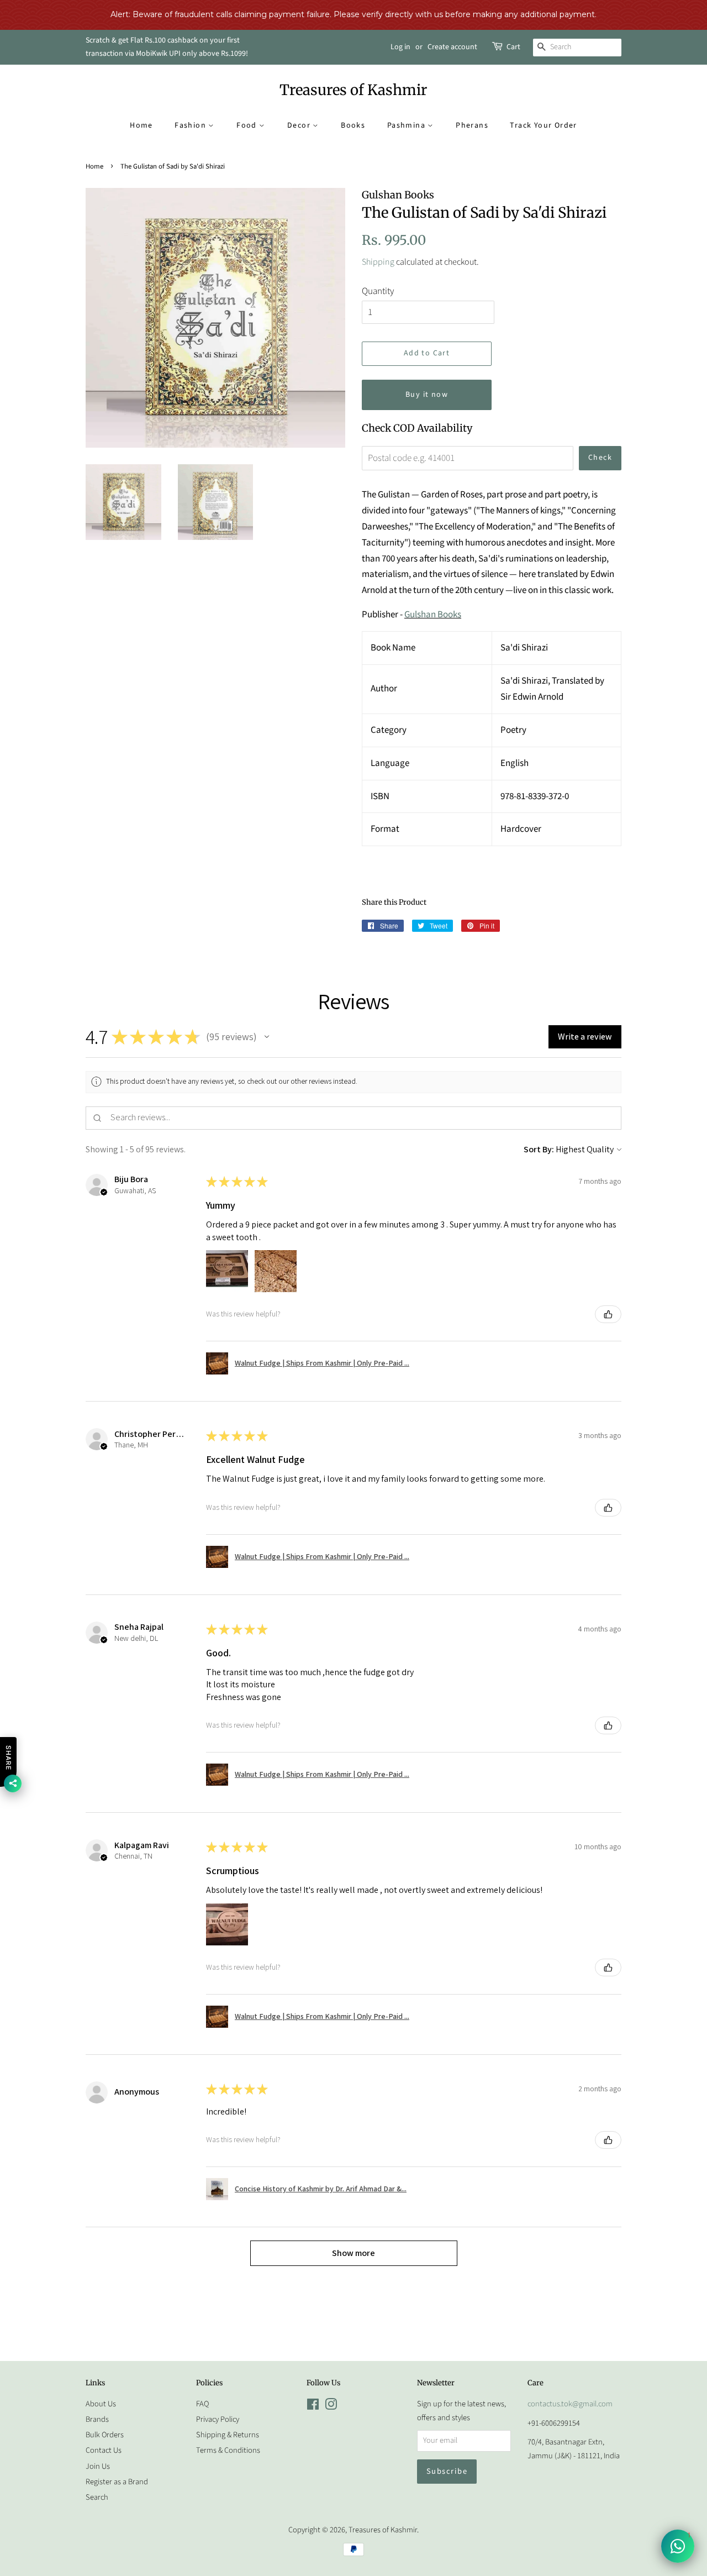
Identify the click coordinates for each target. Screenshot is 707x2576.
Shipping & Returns (228, 2435)
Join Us (98, 2466)
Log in (400, 47)
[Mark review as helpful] (608, 1314)
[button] (267, 1037)
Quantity (378, 291)
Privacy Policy (218, 2419)
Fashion (191, 125)
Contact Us (104, 2450)
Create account (452, 47)
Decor (300, 125)
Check (600, 458)
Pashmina (408, 125)
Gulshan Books (433, 615)
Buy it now (427, 395)
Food (248, 125)
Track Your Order (543, 125)
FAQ (202, 2404)
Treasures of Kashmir (353, 90)
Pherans (472, 125)
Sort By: (539, 1149)
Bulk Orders (105, 2435)
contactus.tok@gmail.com (570, 2404)
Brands (97, 2419)
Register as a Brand (117, 2482)
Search (97, 2497)
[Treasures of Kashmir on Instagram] (331, 2407)
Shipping (378, 262)
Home (141, 125)
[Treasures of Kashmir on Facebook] (313, 2407)
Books (353, 125)
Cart (513, 47)
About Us (101, 2404)
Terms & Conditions (228, 2450)
